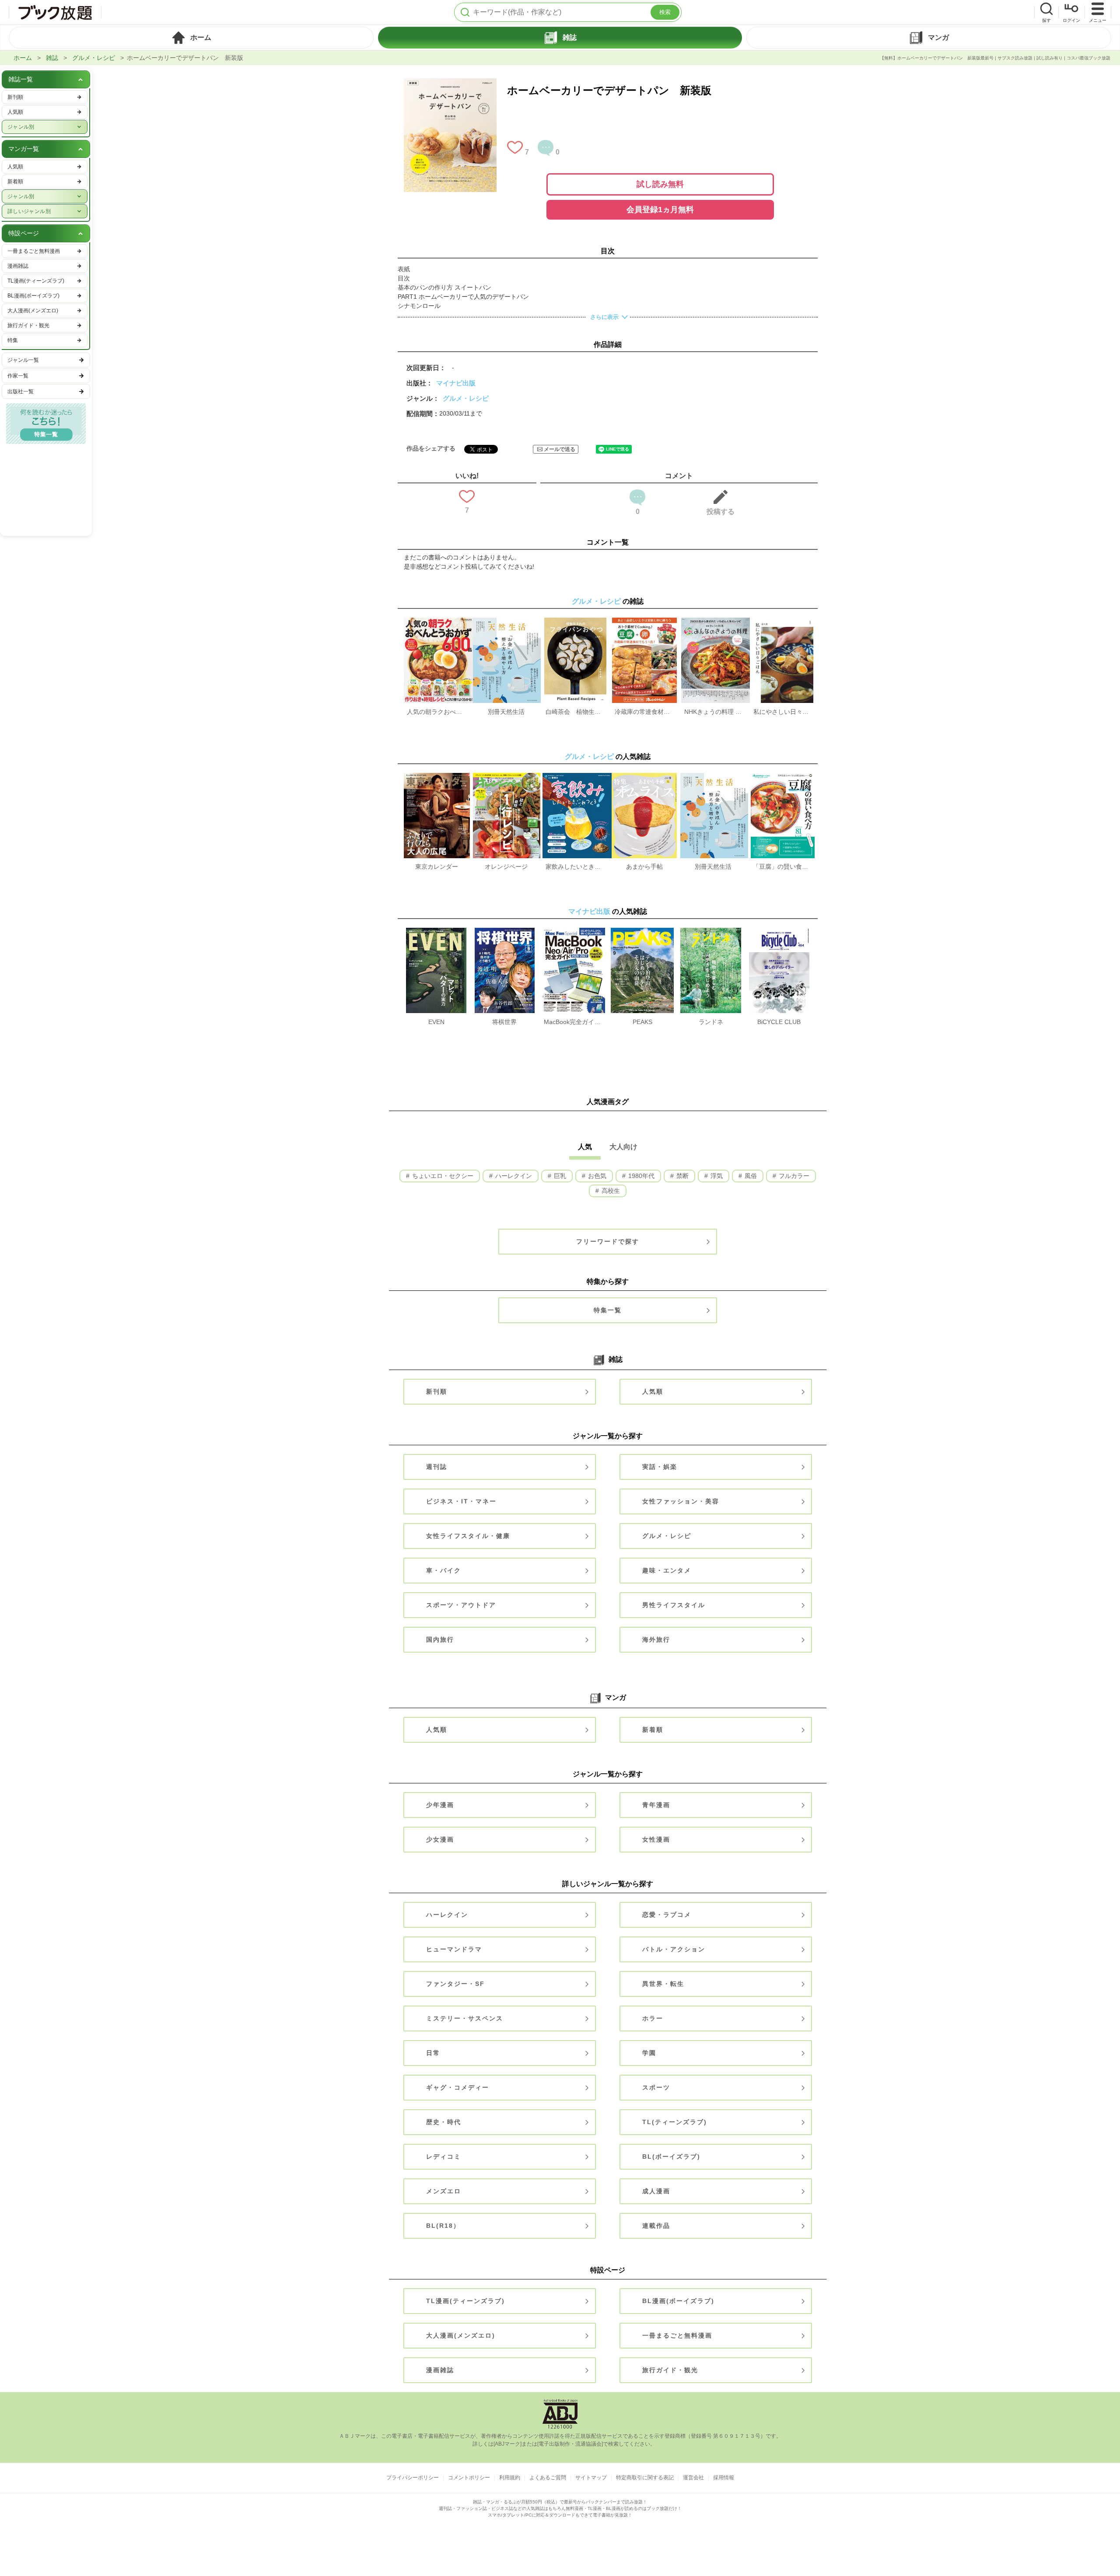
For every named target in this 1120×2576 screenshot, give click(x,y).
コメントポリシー (469, 2478)
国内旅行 (440, 1639)
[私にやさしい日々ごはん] (783, 622)
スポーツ (656, 2087)
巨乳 (559, 1176)
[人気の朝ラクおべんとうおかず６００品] (439, 622)
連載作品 (656, 2226)
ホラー (653, 2018)
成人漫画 (656, 2191)
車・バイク (444, 1570)
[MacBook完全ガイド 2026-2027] (574, 932)
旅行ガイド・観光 (670, 2370)
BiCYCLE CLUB (779, 1022)
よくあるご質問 (548, 2478)
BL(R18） (443, 2226)
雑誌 (52, 58)
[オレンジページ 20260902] (507, 777)
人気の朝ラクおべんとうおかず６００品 (437, 712)
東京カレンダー (437, 867)
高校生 (610, 1191)
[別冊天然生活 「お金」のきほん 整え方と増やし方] (507, 622)
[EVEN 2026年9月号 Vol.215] (436, 932)
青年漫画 (656, 1805)
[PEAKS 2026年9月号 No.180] (642, 932)
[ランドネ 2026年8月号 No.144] (710, 932)
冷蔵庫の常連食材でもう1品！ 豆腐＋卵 (644, 712)
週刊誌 (437, 1467)
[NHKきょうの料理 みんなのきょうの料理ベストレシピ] (716, 622)
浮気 (716, 1176)
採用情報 (724, 2478)
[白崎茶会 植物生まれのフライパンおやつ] (575, 622)
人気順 (653, 1391)
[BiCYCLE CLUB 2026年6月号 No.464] (779, 932)
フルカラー (793, 1176)
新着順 (653, 1730)
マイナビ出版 (456, 383)
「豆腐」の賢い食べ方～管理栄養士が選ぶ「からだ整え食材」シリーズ (783, 867)
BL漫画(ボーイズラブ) (678, 2301)
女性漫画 (656, 1839)
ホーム (23, 58)
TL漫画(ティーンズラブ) (465, 2301)
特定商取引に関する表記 (645, 2478)
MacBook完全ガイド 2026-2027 (574, 1022)
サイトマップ (591, 2478)
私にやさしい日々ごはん (783, 712)
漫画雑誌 (440, 2370)
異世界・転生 (663, 1984)
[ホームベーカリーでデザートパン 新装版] (450, 83)
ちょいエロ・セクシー (442, 1176)
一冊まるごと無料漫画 (677, 2335)
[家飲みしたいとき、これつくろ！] (577, 777)
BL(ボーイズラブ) (671, 2157)
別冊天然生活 (506, 712)
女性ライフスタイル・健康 (468, 1536)
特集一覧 (608, 1310)
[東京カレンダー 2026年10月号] (437, 777)
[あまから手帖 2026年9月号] (644, 777)
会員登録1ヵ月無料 (660, 210)
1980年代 (640, 1176)
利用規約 (510, 2478)
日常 (433, 2053)
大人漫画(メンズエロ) (461, 2335)
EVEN (436, 1022)
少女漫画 (440, 1839)
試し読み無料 (660, 184)
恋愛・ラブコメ (667, 1915)
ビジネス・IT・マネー (461, 1501)
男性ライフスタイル (674, 1605)
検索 (665, 12)
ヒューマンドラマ (454, 1949)
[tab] (191, 38)
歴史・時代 (444, 2122)
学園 (649, 2053)
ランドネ (711, 1022)
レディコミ (444, 2157)
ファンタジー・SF (455, 1984)
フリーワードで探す (608, 1241)
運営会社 (693, 2478)
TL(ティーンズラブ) (675, 2122)
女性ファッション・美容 (681, 1501)
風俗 (750, 1176)
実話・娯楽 (660, 1467)
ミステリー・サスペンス (465, 2018)
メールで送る (560, 449)
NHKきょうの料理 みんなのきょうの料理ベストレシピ (714, 712)
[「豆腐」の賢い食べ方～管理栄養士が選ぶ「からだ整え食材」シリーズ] (783, 777)
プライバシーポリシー (413, 2478)
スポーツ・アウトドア (461, 1605)
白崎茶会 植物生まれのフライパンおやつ (575, 712)
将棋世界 (504, 1022)
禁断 (682, 1176)
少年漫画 (440, 1805)
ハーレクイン (513, 1176)
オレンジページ (506, 867)
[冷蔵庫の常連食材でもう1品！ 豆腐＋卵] (644, 622)
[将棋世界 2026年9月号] (505, 932)
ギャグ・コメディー (458, 2087)
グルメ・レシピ (94, 58)
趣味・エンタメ (667, 1570)
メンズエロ (444, 2191)
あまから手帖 (644, 867)
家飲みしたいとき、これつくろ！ (575, 867)
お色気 (596, 1176)
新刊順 (437, 1391)
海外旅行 (656, 1639)
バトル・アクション (674, 1949)
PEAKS (642, 1022)
